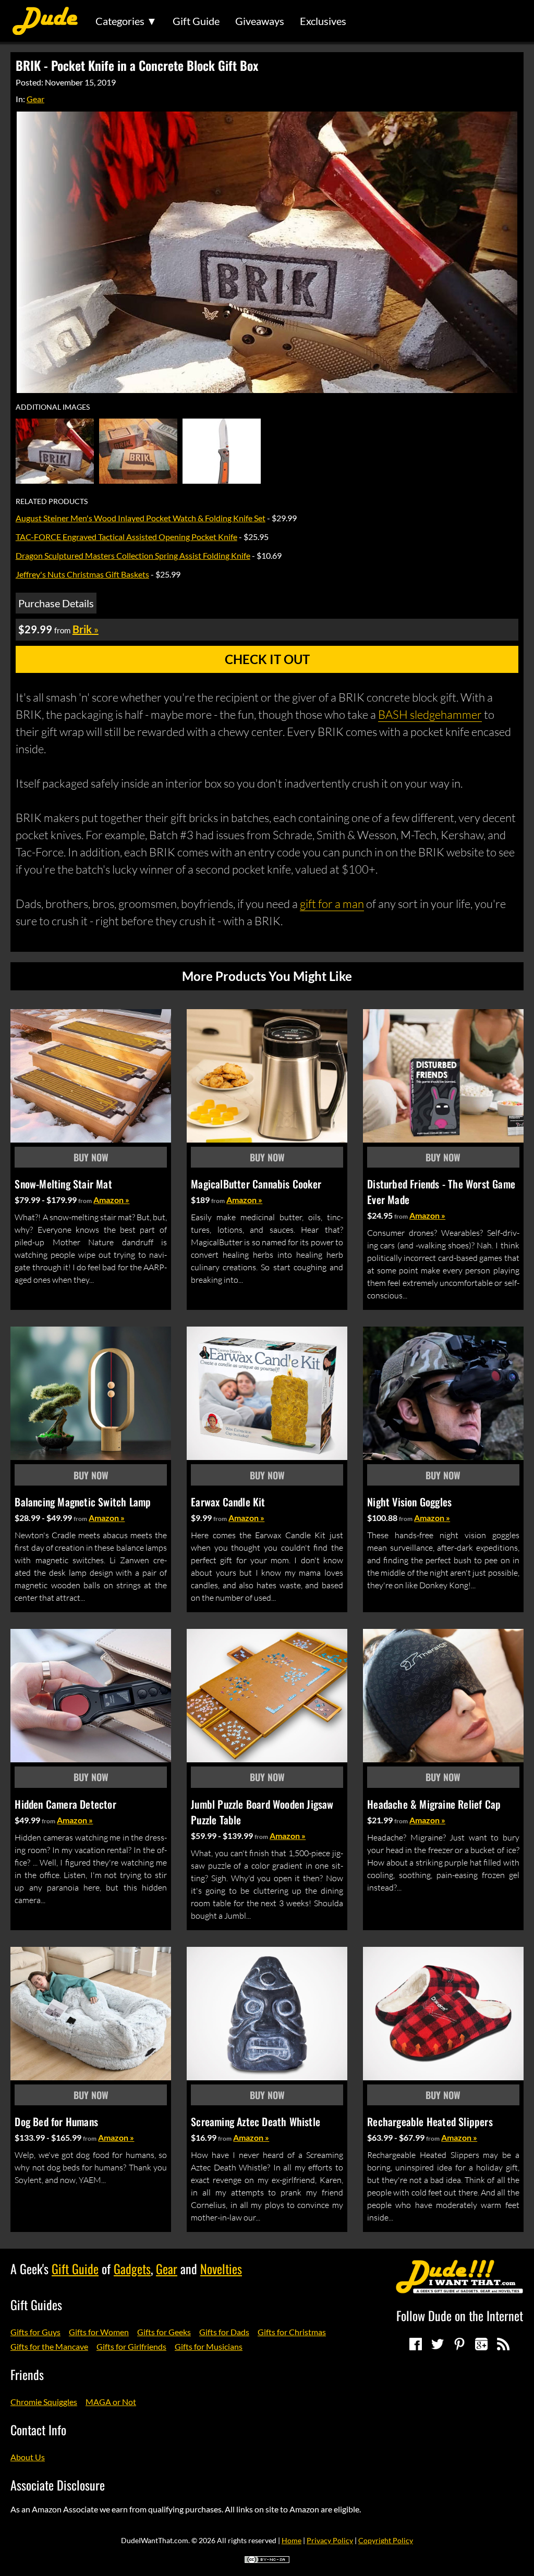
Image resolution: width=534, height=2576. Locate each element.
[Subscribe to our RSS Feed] (503, 2344)
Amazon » (111, 1200)
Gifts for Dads (224, 2332)
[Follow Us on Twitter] (438, 2344)
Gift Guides (36, 2304)
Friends (27, 2374)
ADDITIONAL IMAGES (53, 407)
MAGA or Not (111, 2402)
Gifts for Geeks (164, 2332)
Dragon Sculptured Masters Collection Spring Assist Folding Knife (133, 555)
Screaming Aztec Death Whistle (256, 2121)
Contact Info (38, 2430)
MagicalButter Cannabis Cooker (256, 1184)
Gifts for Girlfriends (131, 2346)
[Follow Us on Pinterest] (459, 2344)
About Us (28, 2457)
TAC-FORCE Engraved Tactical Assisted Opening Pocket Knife (126, 537)
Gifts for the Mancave (49, 2346)
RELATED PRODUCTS (52, 501)
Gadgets (132, 2268)
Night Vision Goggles (409, 1502)
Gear (35, 99)
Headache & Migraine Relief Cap (434, 1804)
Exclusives (323, 21)
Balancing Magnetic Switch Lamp (83, 1502)
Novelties (221, 2268)
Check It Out (267, 659)
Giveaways (260, 21)
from (85, 1201)
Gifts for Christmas (292, 2332)
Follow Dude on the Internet (460, 2315)
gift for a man (332, 904)
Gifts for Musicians (209, 2346)
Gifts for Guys (35, 2332)
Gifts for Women (99, 2332)
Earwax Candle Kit (228, 1502)
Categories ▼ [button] (126, 21)
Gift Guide (196, 21)
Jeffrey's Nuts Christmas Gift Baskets (82, 574)
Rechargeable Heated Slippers (430, 2121)
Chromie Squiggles (44, 2402)
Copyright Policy (386, 2540)
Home (292, 2540)
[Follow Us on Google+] (481, 2344)
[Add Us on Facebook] (416, 2344)
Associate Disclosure (58, 2485)
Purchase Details (56, 603)
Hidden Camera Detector (65, 1804)
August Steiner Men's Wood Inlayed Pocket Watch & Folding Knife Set (141, 518)
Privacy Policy (330, 2540)
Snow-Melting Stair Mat (63, 1184)
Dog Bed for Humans (56, 2121)
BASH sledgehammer (430, 714)
